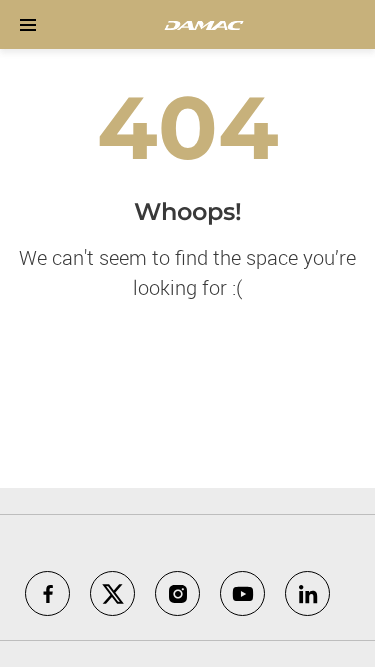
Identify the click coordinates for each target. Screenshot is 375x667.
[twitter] (112, 593)
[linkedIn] (307, 593)
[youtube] (242, 593)
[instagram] (177, 593)
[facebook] (47, 593)
